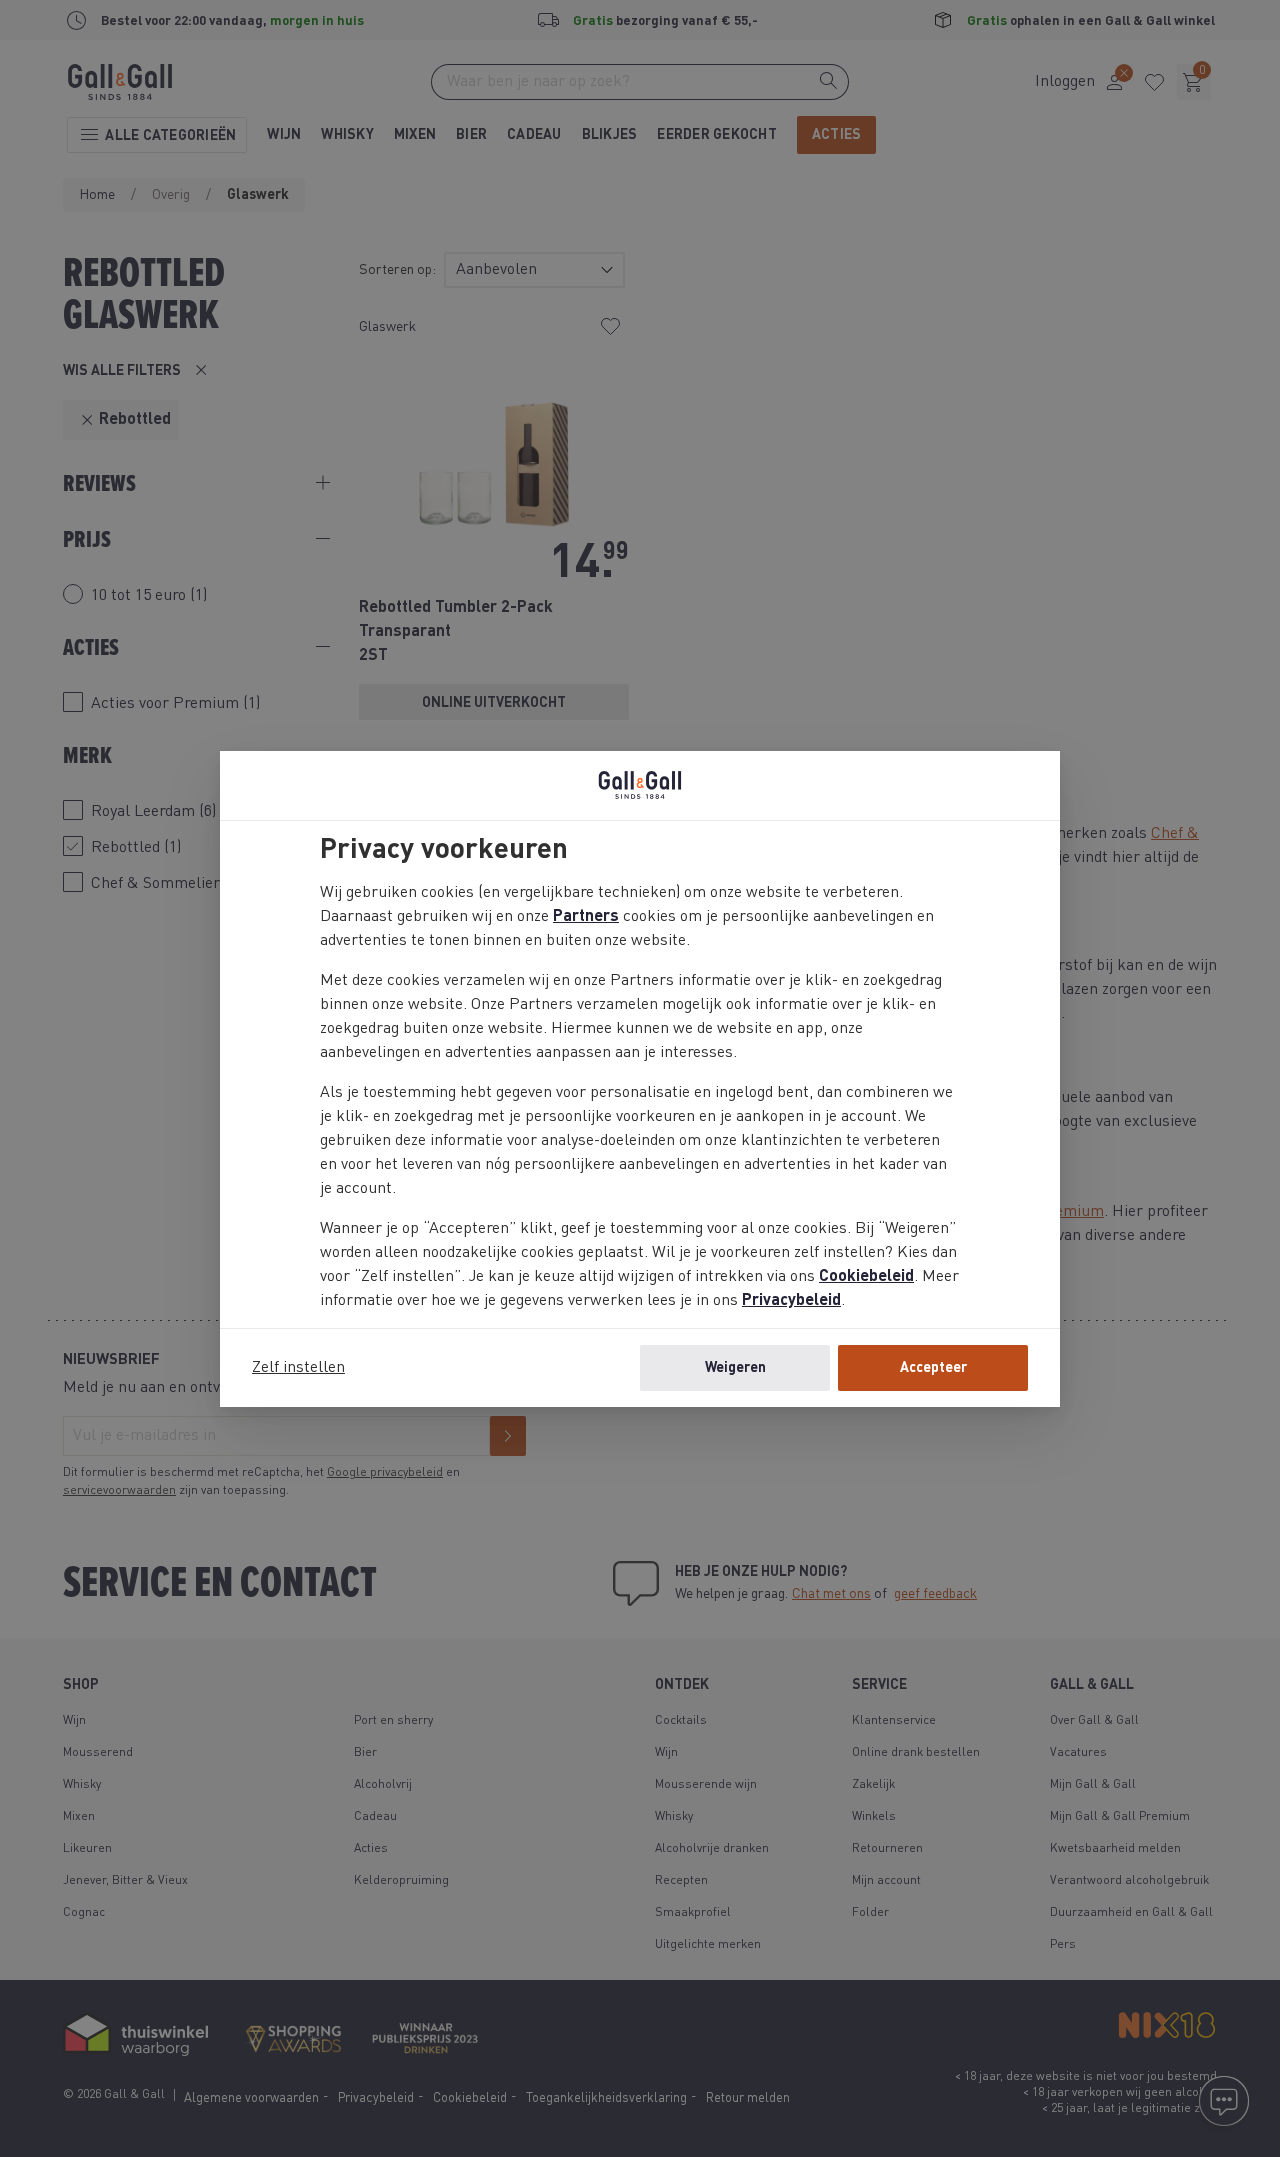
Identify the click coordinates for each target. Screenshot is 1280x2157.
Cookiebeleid (866, 1277)
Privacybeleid (791, 1301)
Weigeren (735, 1368)
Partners (586, 917)
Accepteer (933, 1368)
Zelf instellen (298, 1368)
